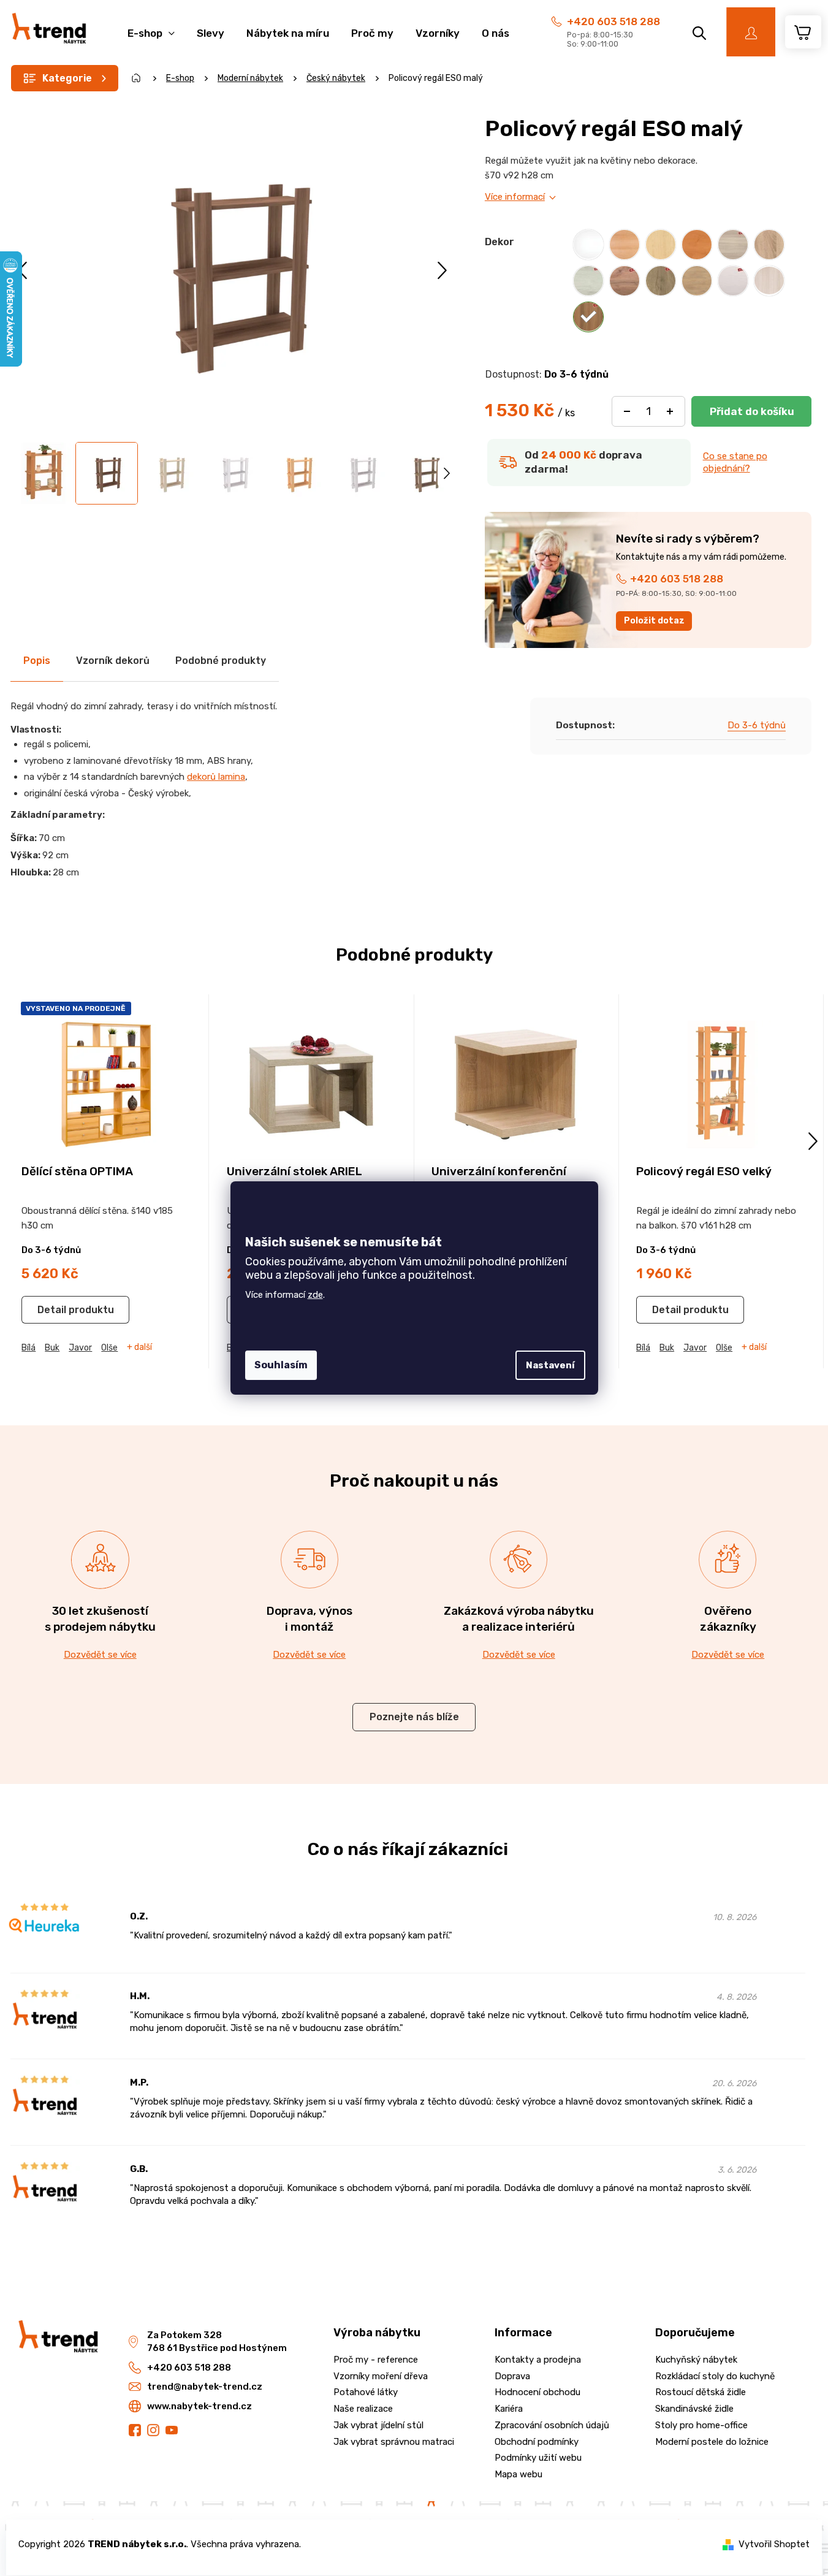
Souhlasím (281, 1365)
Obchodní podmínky (537, 2442)
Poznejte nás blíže (414, 1717)
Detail (52, 1310)
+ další (139, 1347)
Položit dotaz (654, 621)
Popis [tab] (37, 661)
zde (315, 1295)
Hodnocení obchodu (537, 2392)
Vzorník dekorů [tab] (113, 661)
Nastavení (550, 1365)
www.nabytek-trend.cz (199, 2406)
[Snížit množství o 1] (627, 411)
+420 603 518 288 (613, 21)
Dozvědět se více (100, 1655)
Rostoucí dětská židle (701, 2392)
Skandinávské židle (694, 2409)
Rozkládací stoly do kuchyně (715, 2376)
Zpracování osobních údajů (552, 2425)
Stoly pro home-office (701, 2425)
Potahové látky (366, 2392)
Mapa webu (518, 2474)
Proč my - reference (376, 2360)
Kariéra (509, 2409)
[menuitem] (151, 27)
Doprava (512, 2376)
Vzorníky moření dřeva (381, 2376)
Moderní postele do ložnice (712, 2442)
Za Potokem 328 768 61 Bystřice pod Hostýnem (217, 2342)
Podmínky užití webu (538, 2458)
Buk (52, 1348)
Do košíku (751, 411)
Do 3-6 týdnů (757, 725)
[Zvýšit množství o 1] (670, 411)
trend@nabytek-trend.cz (205, 2387)
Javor (80, 1348)
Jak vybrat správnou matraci (394, 2442)
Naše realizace (363, 2409)
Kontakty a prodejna (538, 2360)
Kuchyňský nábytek (696, 2360)
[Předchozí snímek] (24, 270)
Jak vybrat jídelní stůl (378, 2425)
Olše (109, 1348)
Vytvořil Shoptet (774, 2544)
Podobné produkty (221, 661)
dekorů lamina (216, 777)
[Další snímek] (442, 270)
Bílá (28, 1348)
